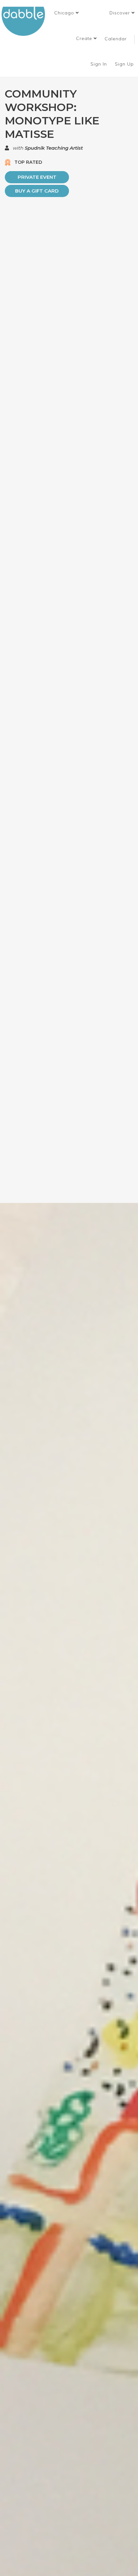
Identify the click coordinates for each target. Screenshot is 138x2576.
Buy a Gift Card (37, 191)
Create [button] (85, 38)
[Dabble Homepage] (26, 21)
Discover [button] (121, 13)
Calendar (116, 39)
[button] (67, 13)
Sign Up (125, 64)
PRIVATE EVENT (37, 177)
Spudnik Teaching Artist (54, 148)
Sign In (99, 64)
